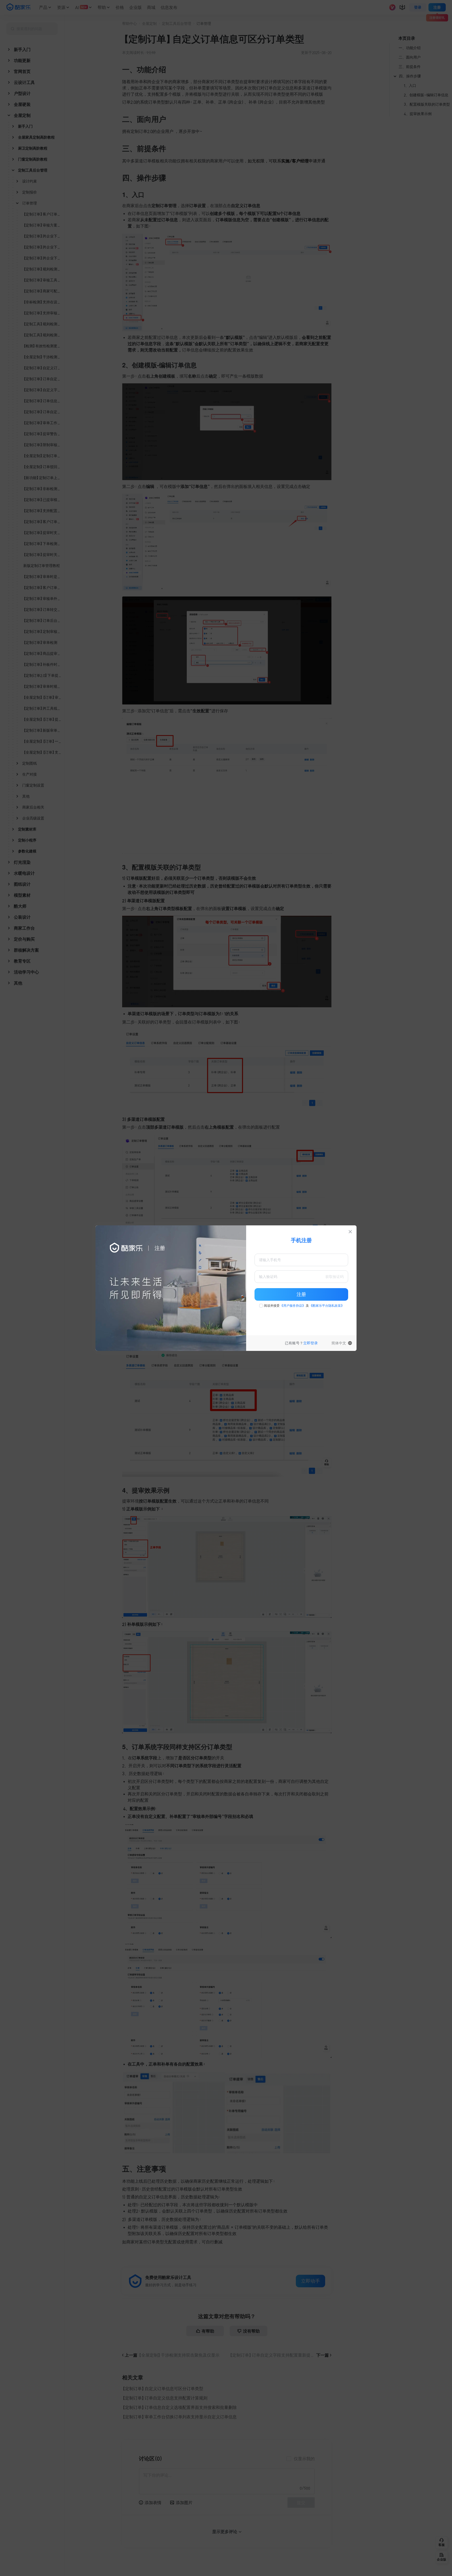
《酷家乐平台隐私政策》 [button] (327, 1306)
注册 (301, 1294)
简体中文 (339, 1343)
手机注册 (301, 1240)
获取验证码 (335, 1277)
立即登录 (310, 1343)
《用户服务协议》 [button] (293, 1306)
